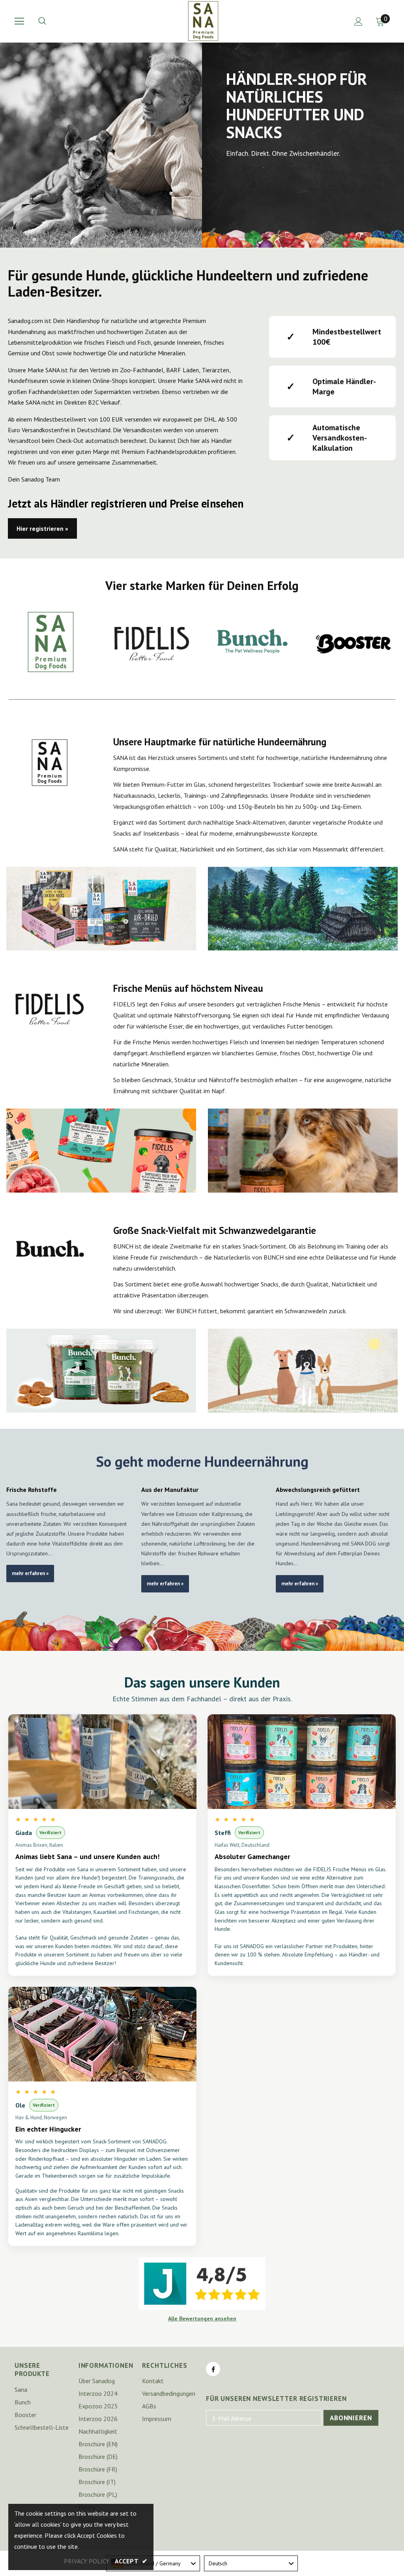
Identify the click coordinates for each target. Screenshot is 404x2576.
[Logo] (203, 21)
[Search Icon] (50, 21)
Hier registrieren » (42, 528)
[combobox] (251, 2563)
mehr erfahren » (30, 1573)
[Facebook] (213, 2369)
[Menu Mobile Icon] (19, 21)
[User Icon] (358, 21)
